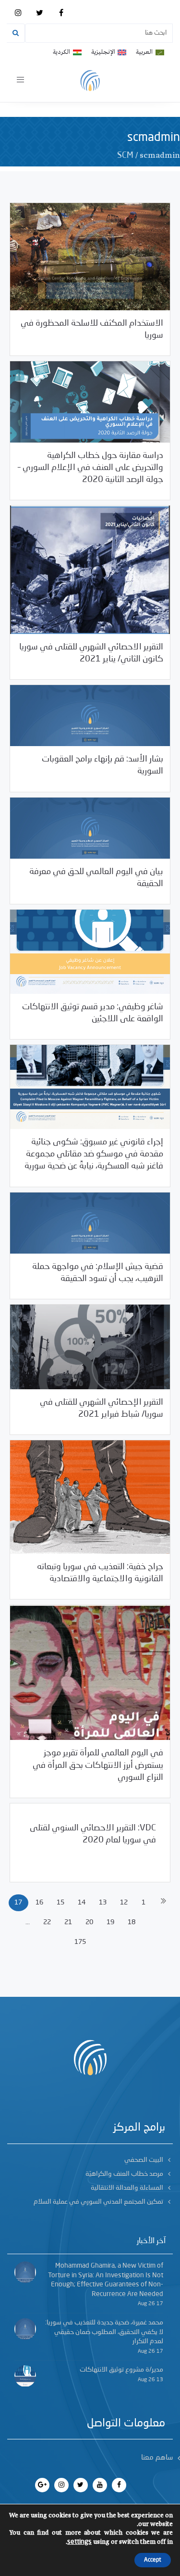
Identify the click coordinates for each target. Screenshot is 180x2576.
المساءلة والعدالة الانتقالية (127, 2188)
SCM (125, 155)
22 (47, 1922)
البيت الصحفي (144, 2160)
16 (39, 1903)
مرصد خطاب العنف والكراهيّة (124, 2174)
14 (82, 1903)
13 (103, 1903)
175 (80, 1942)
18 (132, 1922)
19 (110, 1922)
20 (89, 1922)
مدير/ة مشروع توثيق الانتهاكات (121, 2370)
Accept (153, 2560)
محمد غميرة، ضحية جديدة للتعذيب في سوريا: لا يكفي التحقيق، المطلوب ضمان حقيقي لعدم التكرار (104, 2332)
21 (68, 1922)
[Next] (163, 1903)
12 (124, 1903)
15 (60, 1903)
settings (79, 2542)
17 (18, 1903)
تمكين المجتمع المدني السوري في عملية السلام (98, 2202)
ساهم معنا (157, 2458)
